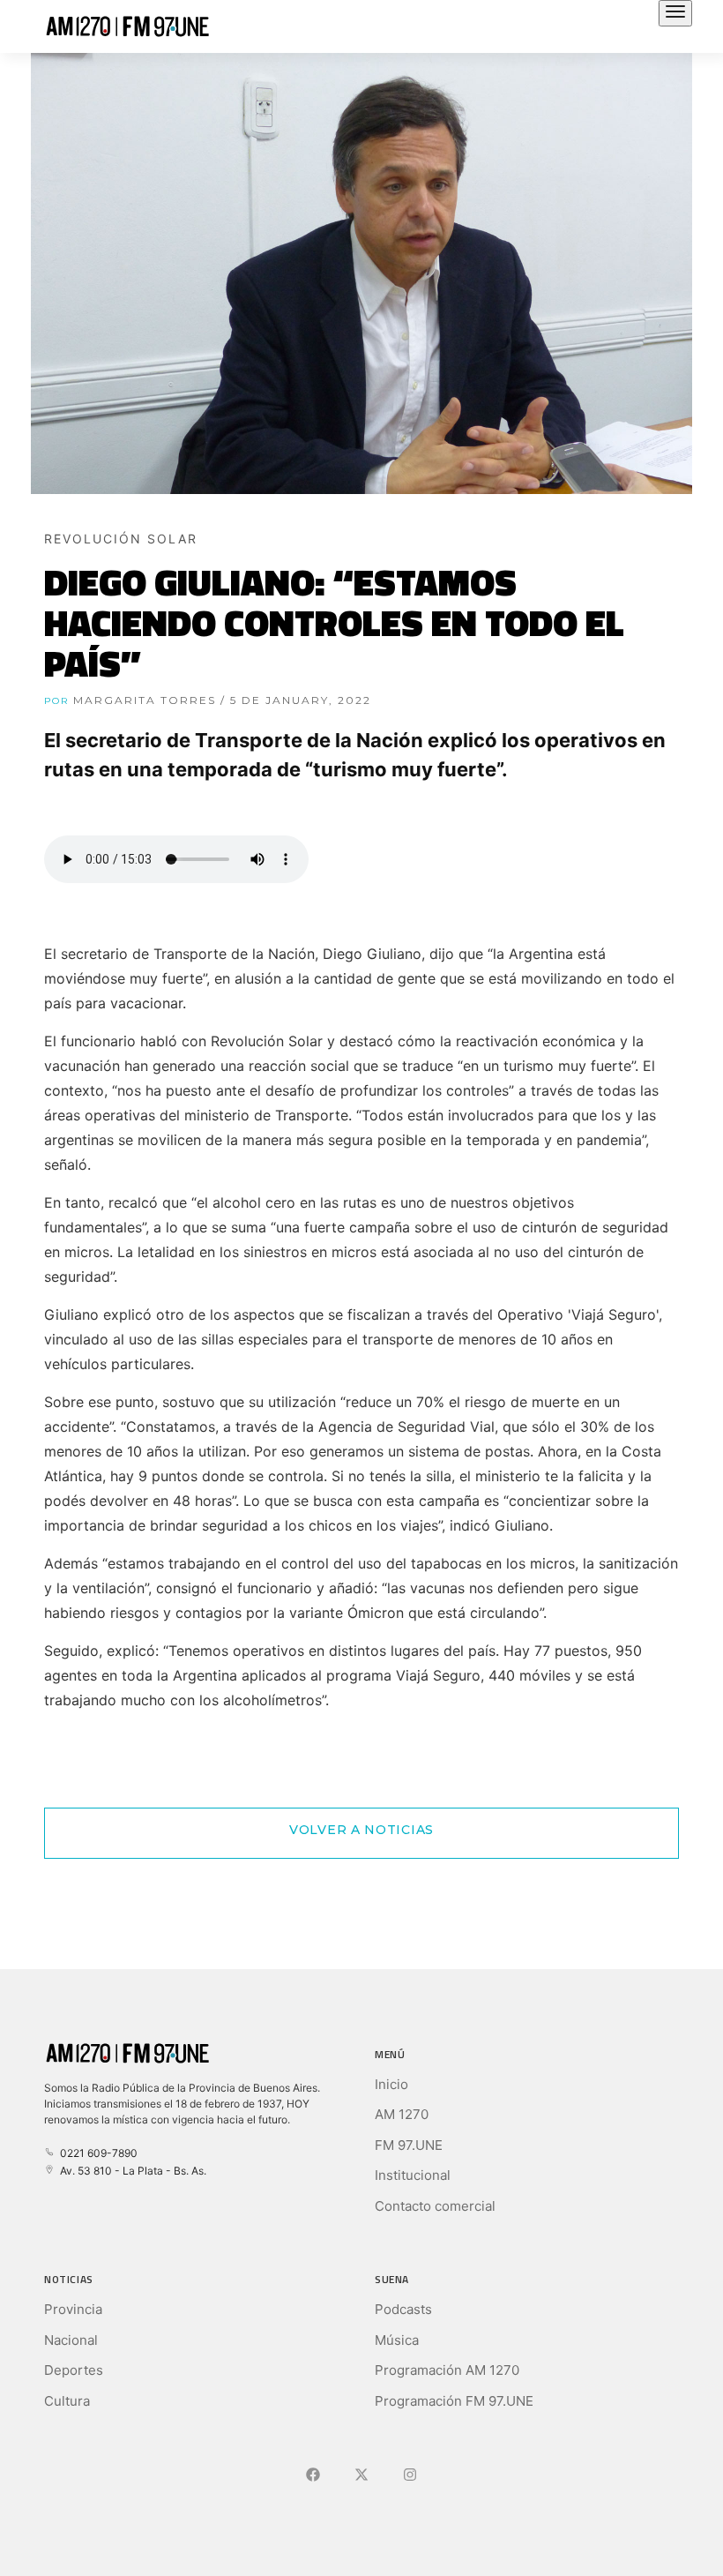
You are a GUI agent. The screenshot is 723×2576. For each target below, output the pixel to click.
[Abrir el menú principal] (675, 13)
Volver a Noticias (361, 1830)
